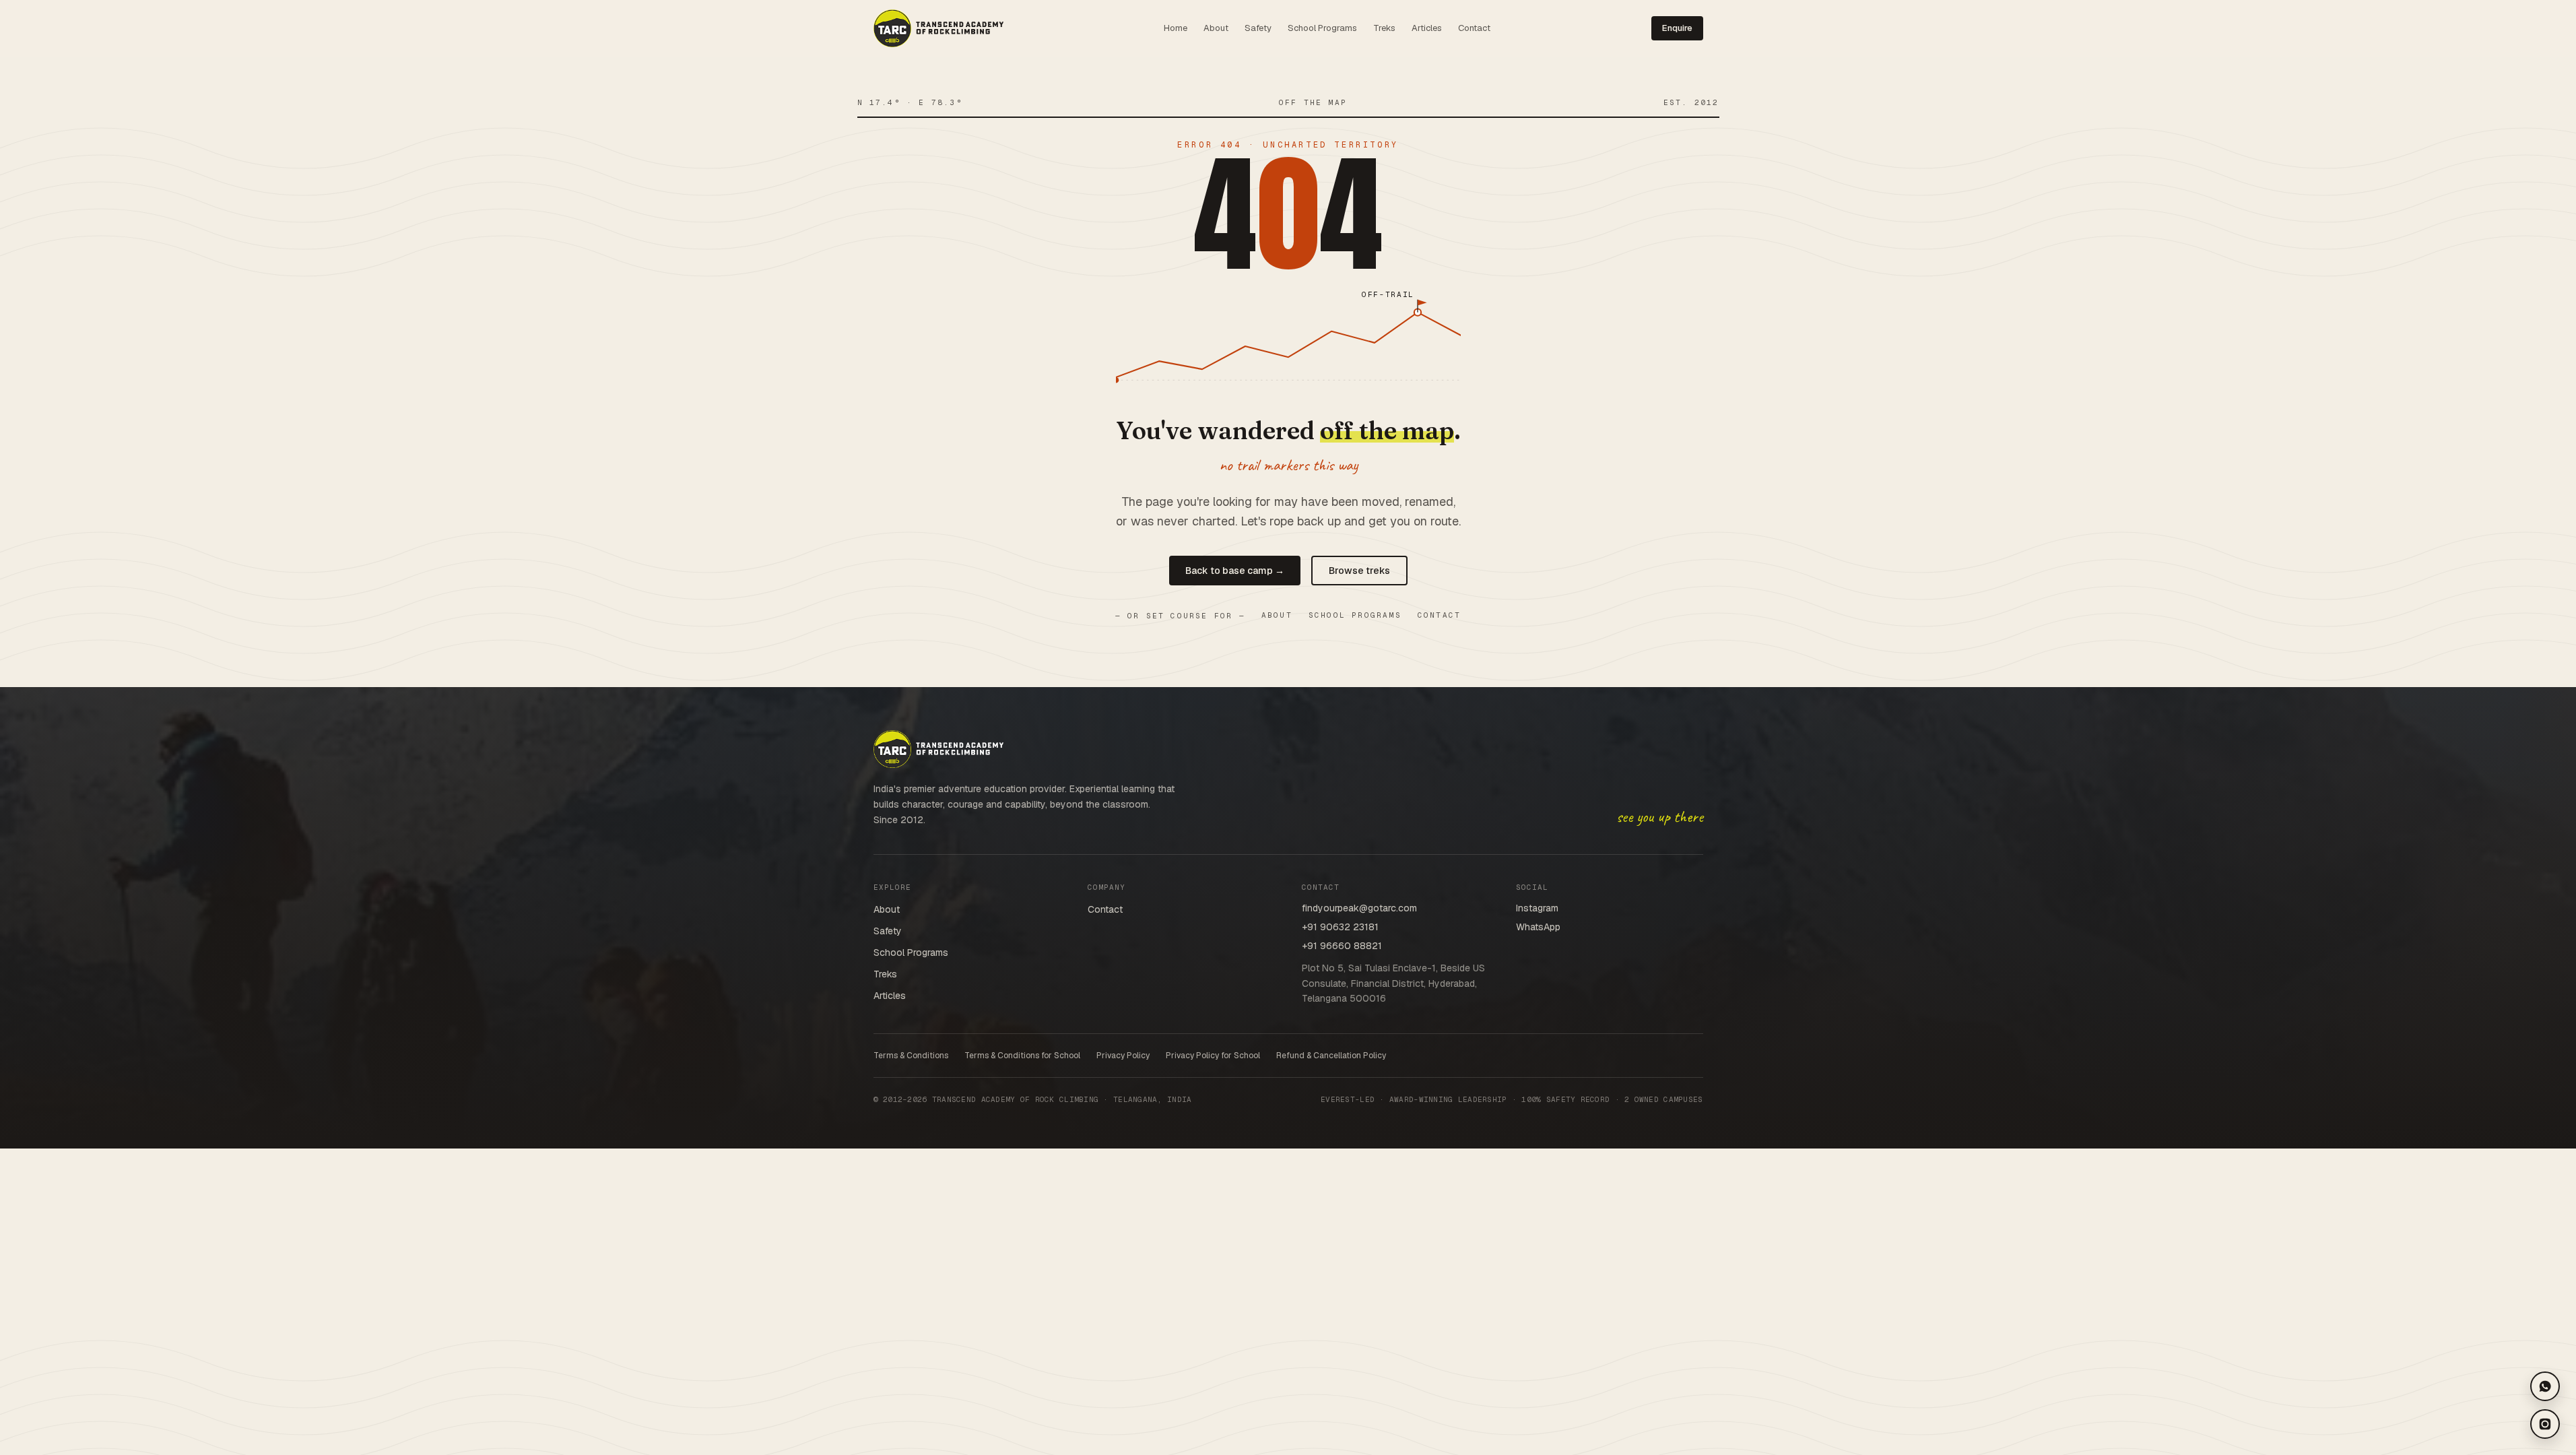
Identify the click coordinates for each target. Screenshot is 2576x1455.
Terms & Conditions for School (1022, 1056)
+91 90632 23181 (1340, 927)
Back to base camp (1235, 571)
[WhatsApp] (2545, 1386)
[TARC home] (938, 28)
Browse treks (1359, 571)
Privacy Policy (1123, 1056)
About (1216, 28)
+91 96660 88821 (1342, 946)
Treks (1384, 28)
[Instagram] (2545, 1424)
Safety (1258, 28)
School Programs (1322, 28)
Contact (1474, 28)
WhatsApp (1538, 927)
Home (1176, 28)
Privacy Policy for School (1213, 1056)
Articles (1427, 28)
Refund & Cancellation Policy (1331, 1056)
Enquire (1677, 28)
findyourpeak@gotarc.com (1359, 908)
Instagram (1537, 908)
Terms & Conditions (911, 1056)
